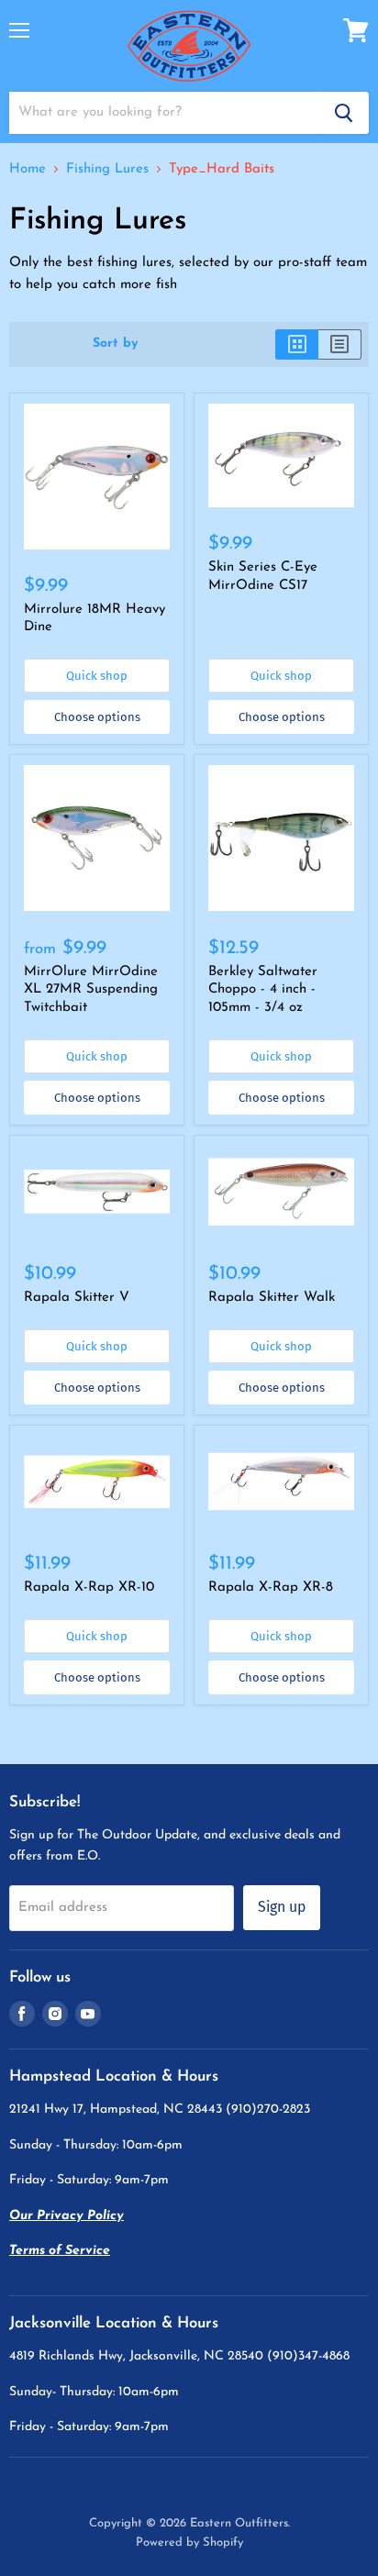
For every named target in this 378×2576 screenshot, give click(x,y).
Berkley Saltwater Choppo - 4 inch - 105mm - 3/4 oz (263, 990)
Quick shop (97, 676)
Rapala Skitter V (77, 1298)
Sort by (116, 344)
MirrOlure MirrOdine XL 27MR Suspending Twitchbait (91, 990)
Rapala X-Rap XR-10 (89, 1588)
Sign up (282, 1907)
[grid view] (297, 344)
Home (28, 169)
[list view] (340, 344)
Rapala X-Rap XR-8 (271, 1588)
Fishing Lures (107, 169)
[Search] (344, 113)
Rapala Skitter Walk (272, 1298)
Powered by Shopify (189, 2543)
